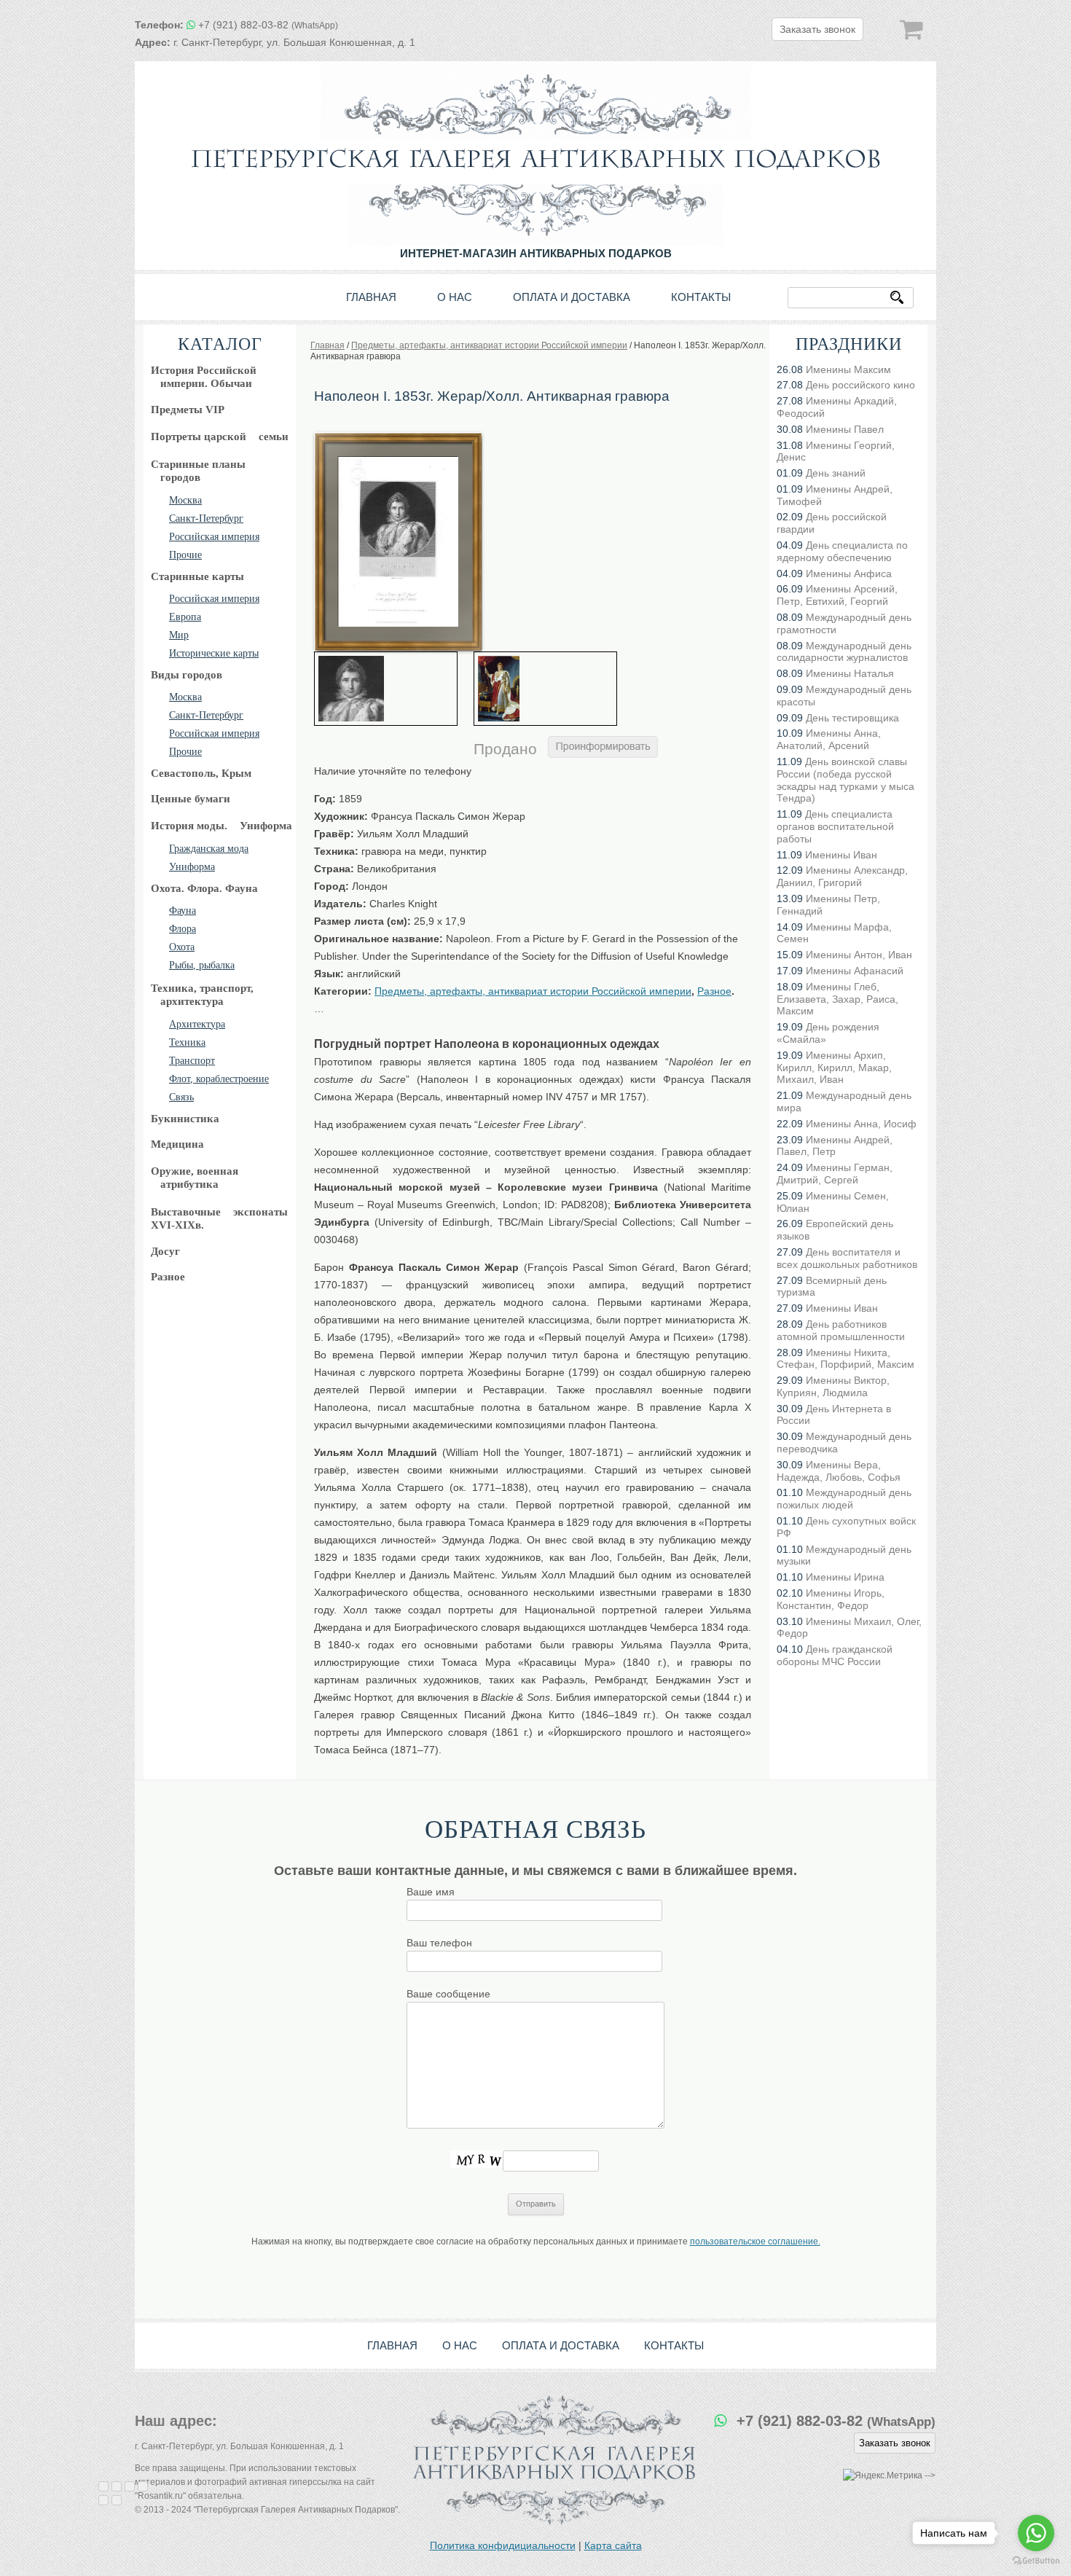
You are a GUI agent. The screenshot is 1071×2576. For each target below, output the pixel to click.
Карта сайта (613, 2545)
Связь (181, 1097)
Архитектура (197, 1024)
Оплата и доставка (572, 297)
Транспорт (192, 1061)
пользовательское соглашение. (755, 2242)
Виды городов (187, 675)
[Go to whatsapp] (1036, 2533)
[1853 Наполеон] (398, 437)
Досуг (165, 1251)
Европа (185, 617)
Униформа (192, 867)
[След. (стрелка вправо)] (117, 2500)
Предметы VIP (188, 410)
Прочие (185, 555)
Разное (168, 1277)
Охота (182, 947)
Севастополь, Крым (201, 773)
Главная (371, 297)
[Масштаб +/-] (143, 2486)
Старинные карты (197, 576)
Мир (179, 635)
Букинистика (185, 1119)
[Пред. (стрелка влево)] (103, 2500)
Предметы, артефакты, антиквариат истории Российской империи (533, 991)
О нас (455, 297)
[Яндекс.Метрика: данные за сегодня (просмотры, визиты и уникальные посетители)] (883, 2476)
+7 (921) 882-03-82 (268, 25)
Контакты (701, 297)
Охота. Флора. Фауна (204, 888)
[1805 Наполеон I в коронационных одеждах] (545, 689)
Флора (183, 929)
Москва (185, 500)
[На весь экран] (130, 2486)
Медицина (177, 1144)
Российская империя (214, 537)
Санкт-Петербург (206, 518)
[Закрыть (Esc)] (103, 2486)
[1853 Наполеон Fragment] (386, 689)
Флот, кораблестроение (219, 1079)
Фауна (183, 911)
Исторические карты (214, 653)
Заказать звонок (817, 29)
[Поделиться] (117, 2486)
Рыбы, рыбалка (202, 965)
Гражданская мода (209, 849)
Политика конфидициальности (503, 2545)
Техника (187, 1042)
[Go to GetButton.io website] (1036, 2561)
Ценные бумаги (191, 799)
